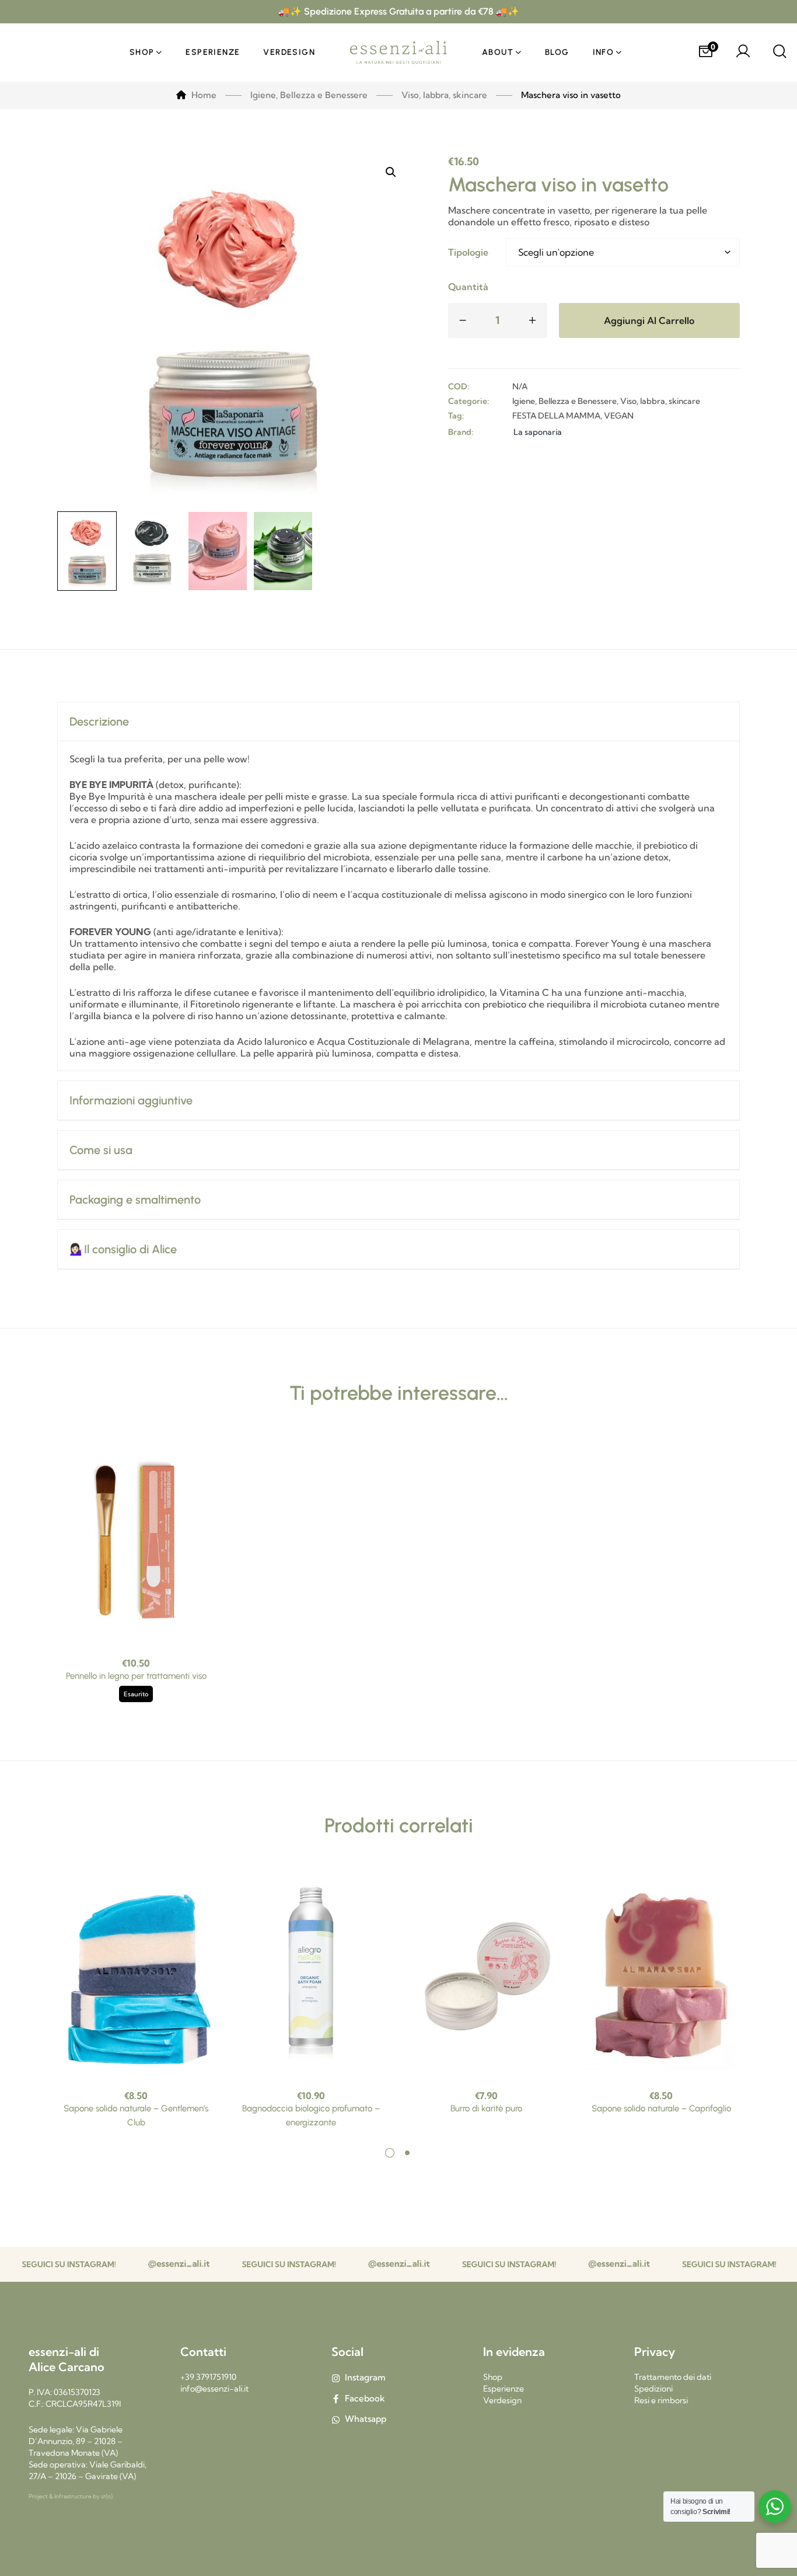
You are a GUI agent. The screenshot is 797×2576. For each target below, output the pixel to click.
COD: (459, 386)
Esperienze (504, 2389)
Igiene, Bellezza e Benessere (564, 401)
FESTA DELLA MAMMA (556, 416)
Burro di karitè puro (486, 2108)
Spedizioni (653, 2389)
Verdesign (502, 2400)
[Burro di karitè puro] (486, 1974)
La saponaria (538, 432)
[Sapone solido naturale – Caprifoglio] (661, 1974)
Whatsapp (366, 2419)
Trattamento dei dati (673, 2377)
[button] (391, 172)
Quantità (468, 287)
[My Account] (743, 53)
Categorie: (469, 401)
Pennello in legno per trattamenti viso (136, 1676)
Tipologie (468, 252)
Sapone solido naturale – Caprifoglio (661, 2108)
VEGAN (619, 416)
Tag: (456, 416)
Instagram (365, 2377)
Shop (493, 2377)
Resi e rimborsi (661, 2400)
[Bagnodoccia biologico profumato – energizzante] (311, 1974)
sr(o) (107, 2496)
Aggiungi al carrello (649, 320)
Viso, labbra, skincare (660, 401)
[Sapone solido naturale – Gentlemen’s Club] (136, 1974)
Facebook (365, 2398)
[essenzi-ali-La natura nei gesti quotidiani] (398, 53)
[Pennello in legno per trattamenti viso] (136, 1541)
